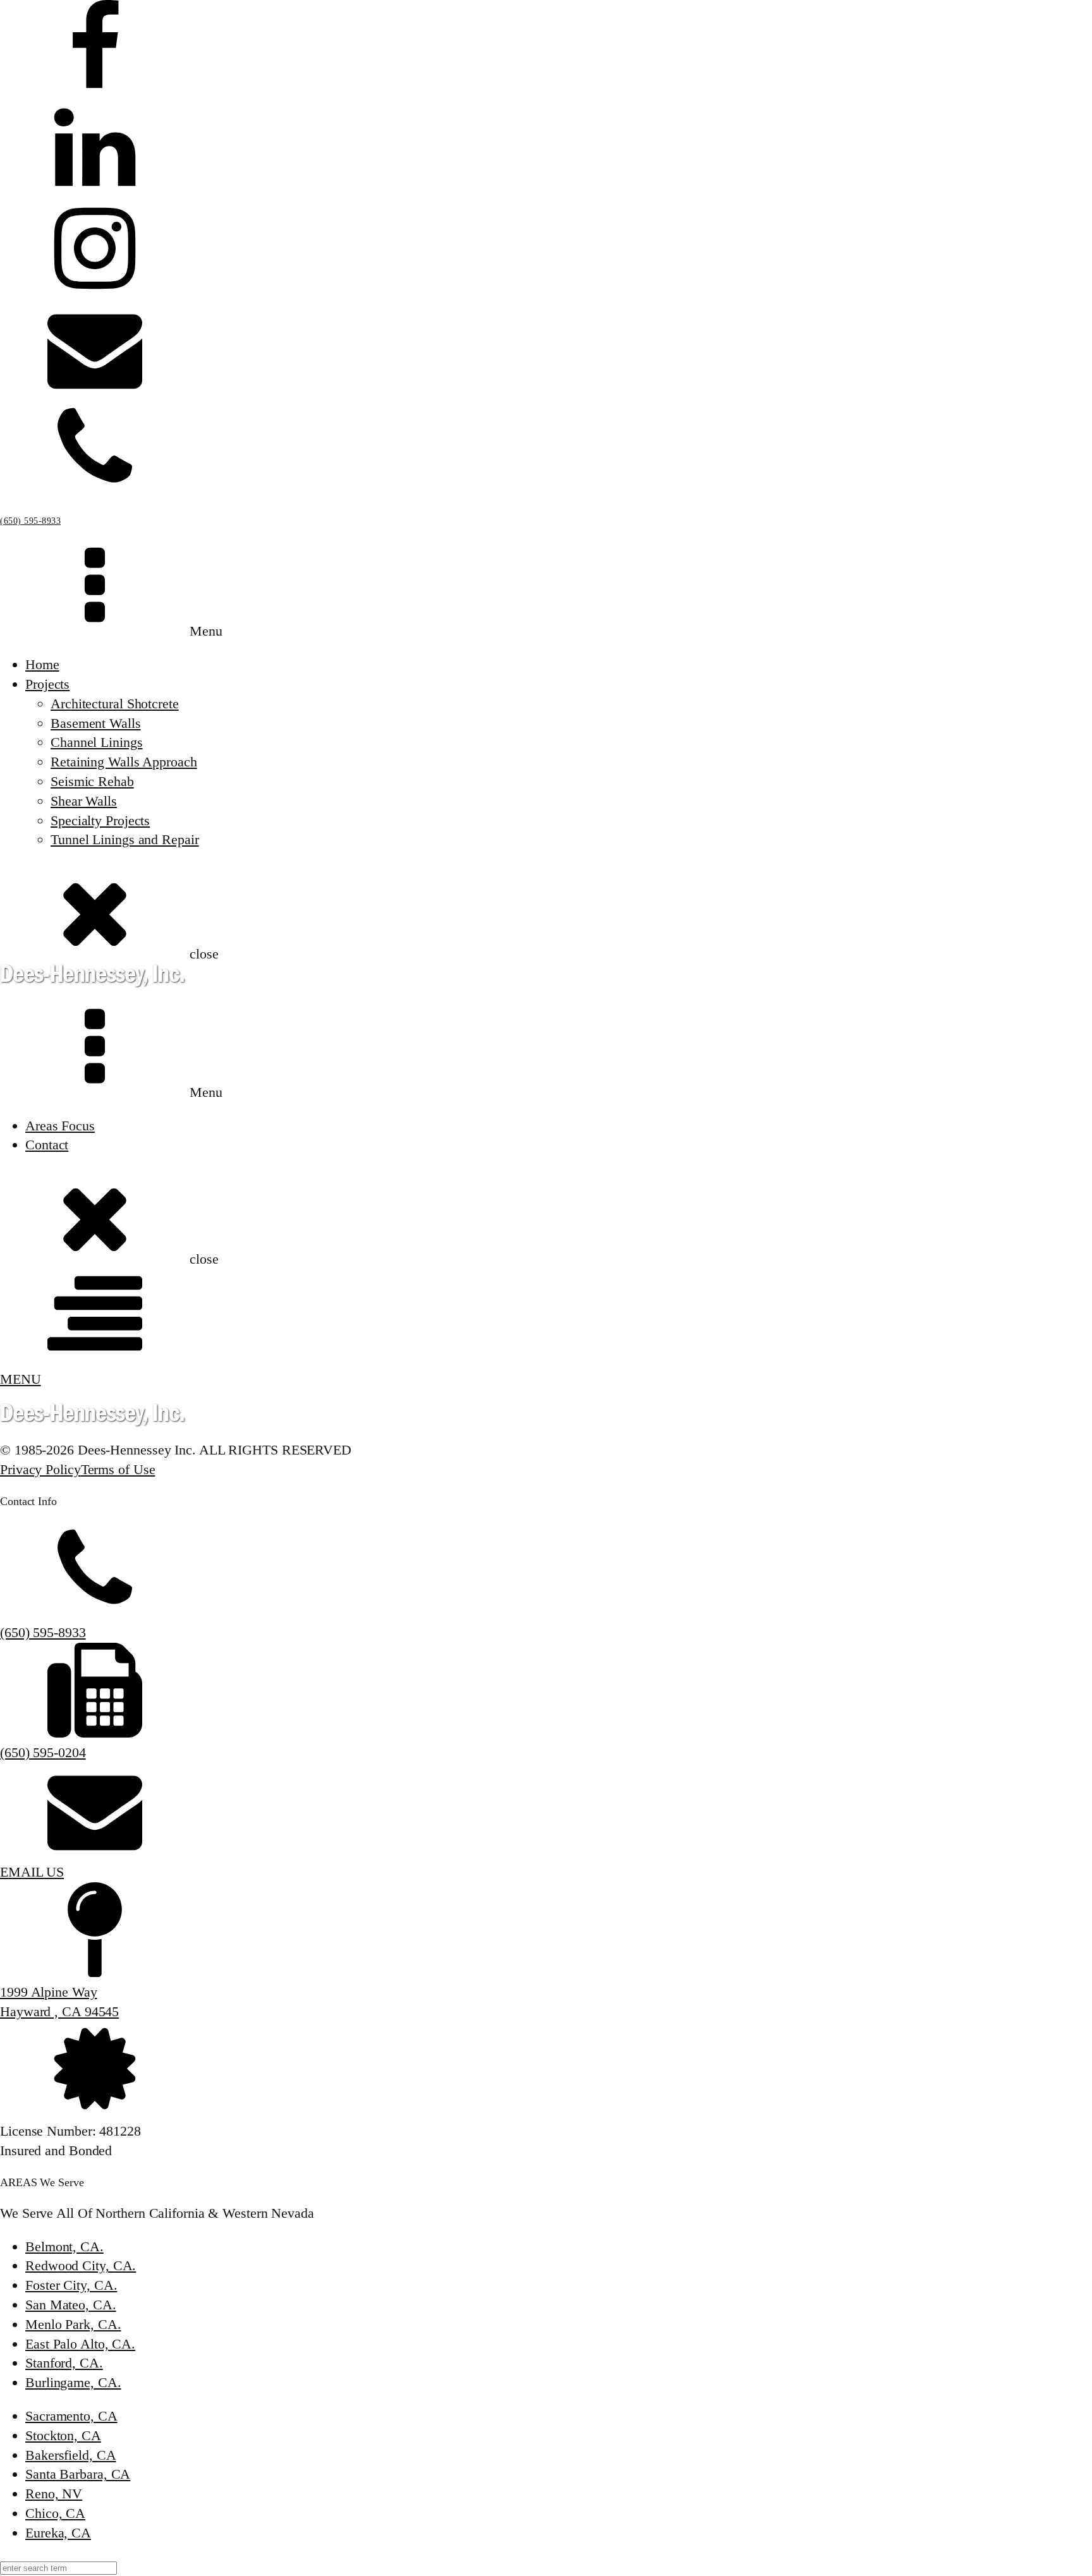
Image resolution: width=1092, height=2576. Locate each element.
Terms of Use (118, 1469)
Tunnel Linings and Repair (125, 839)
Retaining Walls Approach (124, 762)
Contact (47, 1145)
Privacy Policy (40, 1469)
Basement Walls (96, 723)
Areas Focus (60, 1126)
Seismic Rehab (92, 781)
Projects (47, 684)
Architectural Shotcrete (115, 704)
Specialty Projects (100, 820)
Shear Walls (84, 801)
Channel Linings (97, 742)
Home (42, 664)
